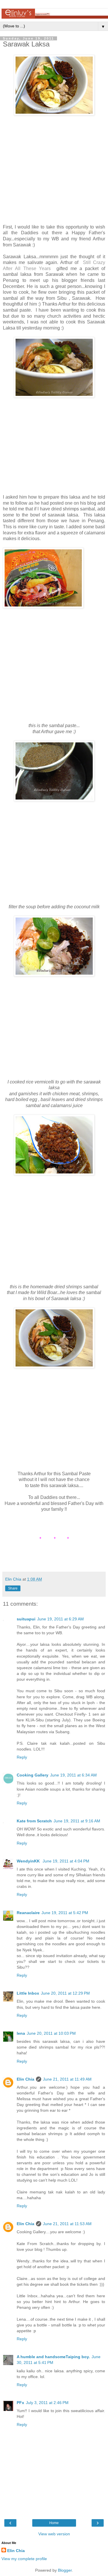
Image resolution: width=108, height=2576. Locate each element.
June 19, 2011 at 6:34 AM (73, 1775)
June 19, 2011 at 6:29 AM (60, 1619)
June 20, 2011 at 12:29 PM (65, 1993)
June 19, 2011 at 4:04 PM (66, 1861)
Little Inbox (28, 1993)
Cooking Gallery (33, 1775)
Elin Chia (25, 2079)
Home (54, 2523)
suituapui (26, 1619)
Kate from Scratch (34, 1821)
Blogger (65, 2570)
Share (13, 1588)
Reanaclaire (28, 1913)
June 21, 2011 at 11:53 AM (67, 2224)
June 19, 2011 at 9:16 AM (77, 1821)
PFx (20, 2403)
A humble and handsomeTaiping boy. (53, 2357)
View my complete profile (24, 2559)
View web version (54, 2534)
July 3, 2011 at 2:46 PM (47, 2403)
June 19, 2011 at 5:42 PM (65, 1913)
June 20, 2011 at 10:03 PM (51, 2033)
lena (21, 2033)
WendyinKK (29, 1861)
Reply (22, 1757)
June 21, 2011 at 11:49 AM (67, 2079)
